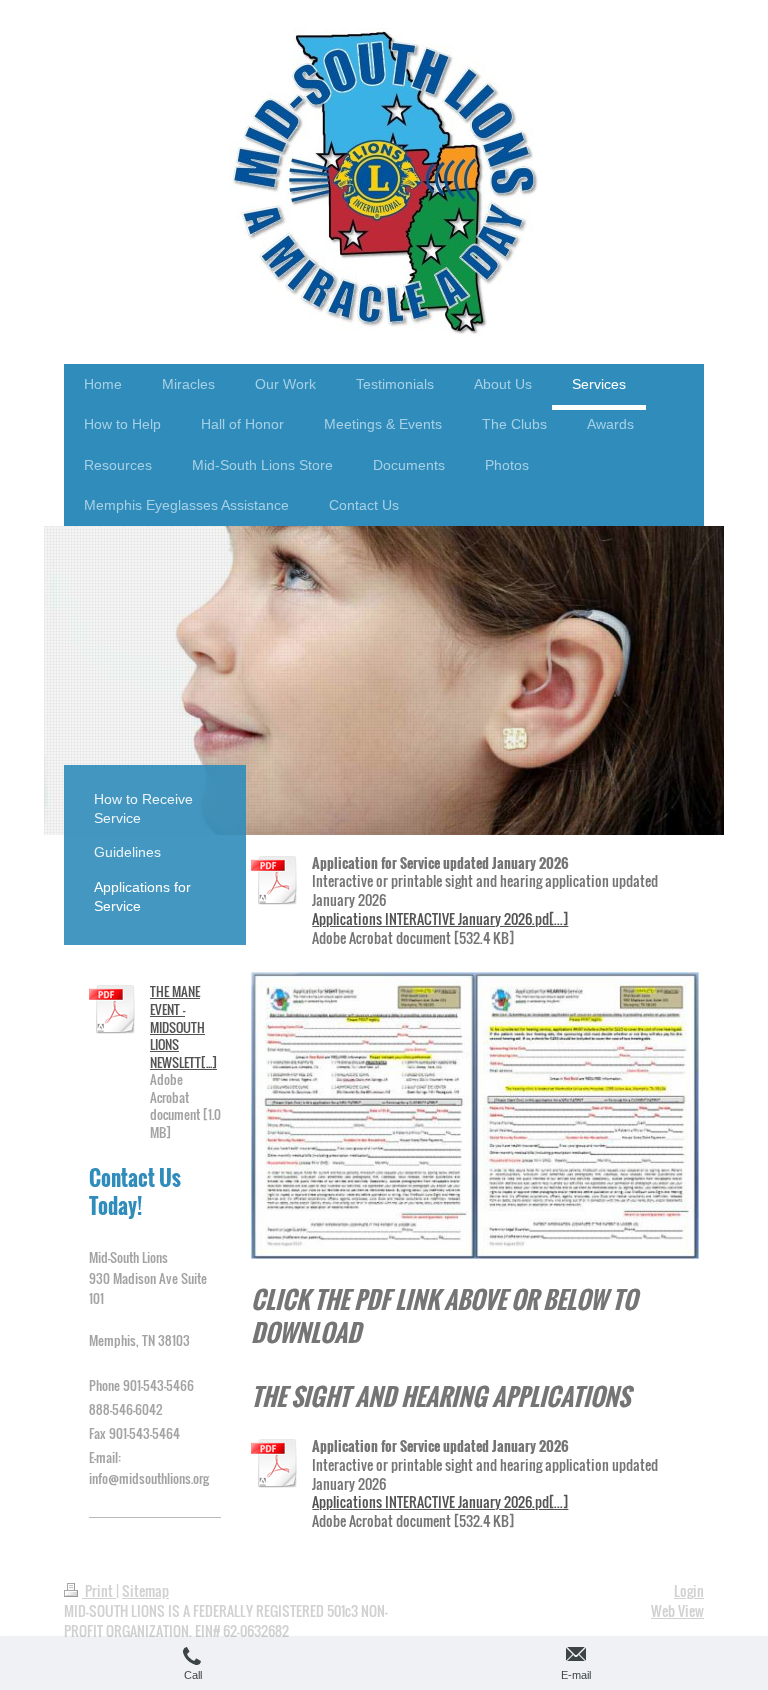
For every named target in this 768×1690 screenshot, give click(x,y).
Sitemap (145, 1590)
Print (99, 1590)
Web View (677, 1610)
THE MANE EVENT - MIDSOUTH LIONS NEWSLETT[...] (183, 1026)
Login (689, 1590)
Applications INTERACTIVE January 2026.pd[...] (440, 918)
